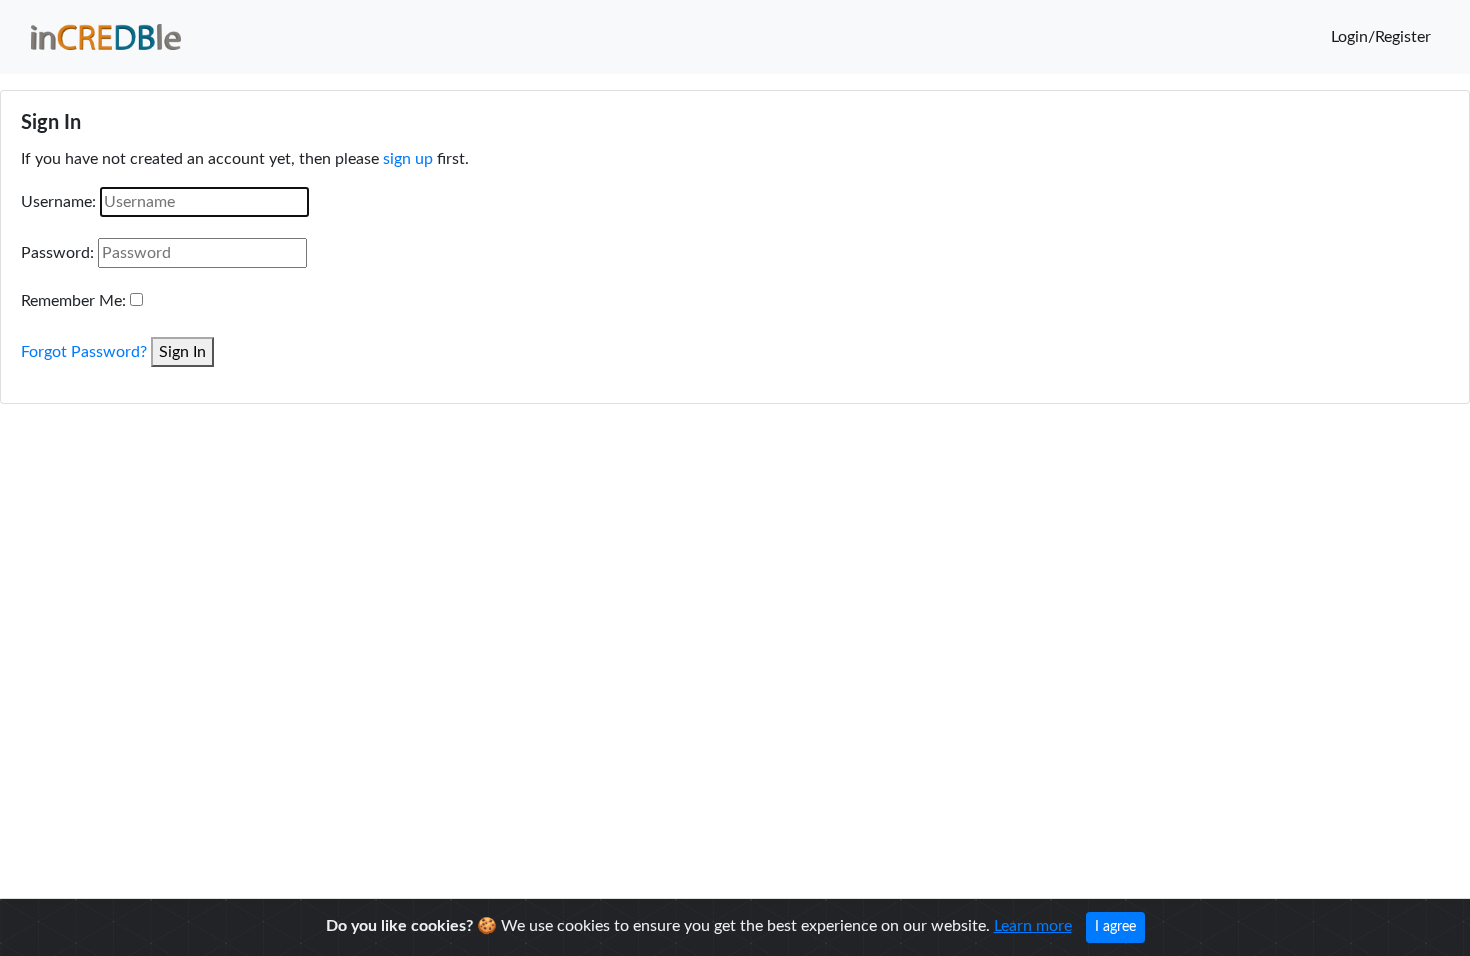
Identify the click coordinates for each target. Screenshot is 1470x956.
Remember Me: (73, 301)
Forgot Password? (84, 352)
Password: (57, 253)
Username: (58, 202)
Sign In (182, 352)
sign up (408, 159)
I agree (1115, 927)
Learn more (1033, 926)
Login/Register (1381, 37)
